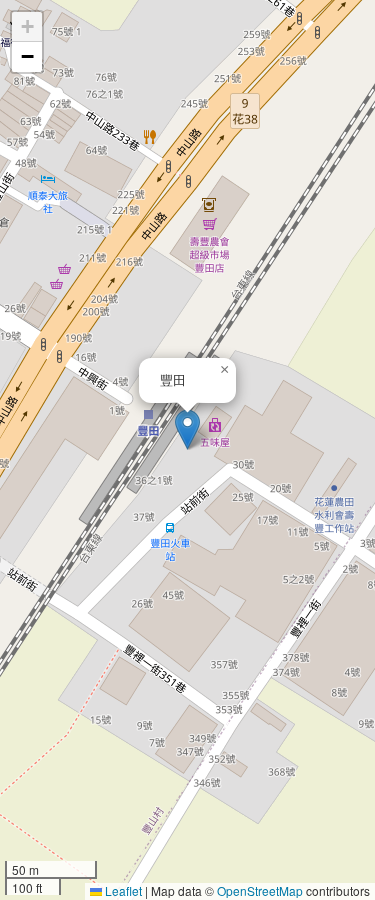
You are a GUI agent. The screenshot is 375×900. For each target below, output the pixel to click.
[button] (187, 429)
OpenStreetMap (260, 890)
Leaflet (122, 890)
